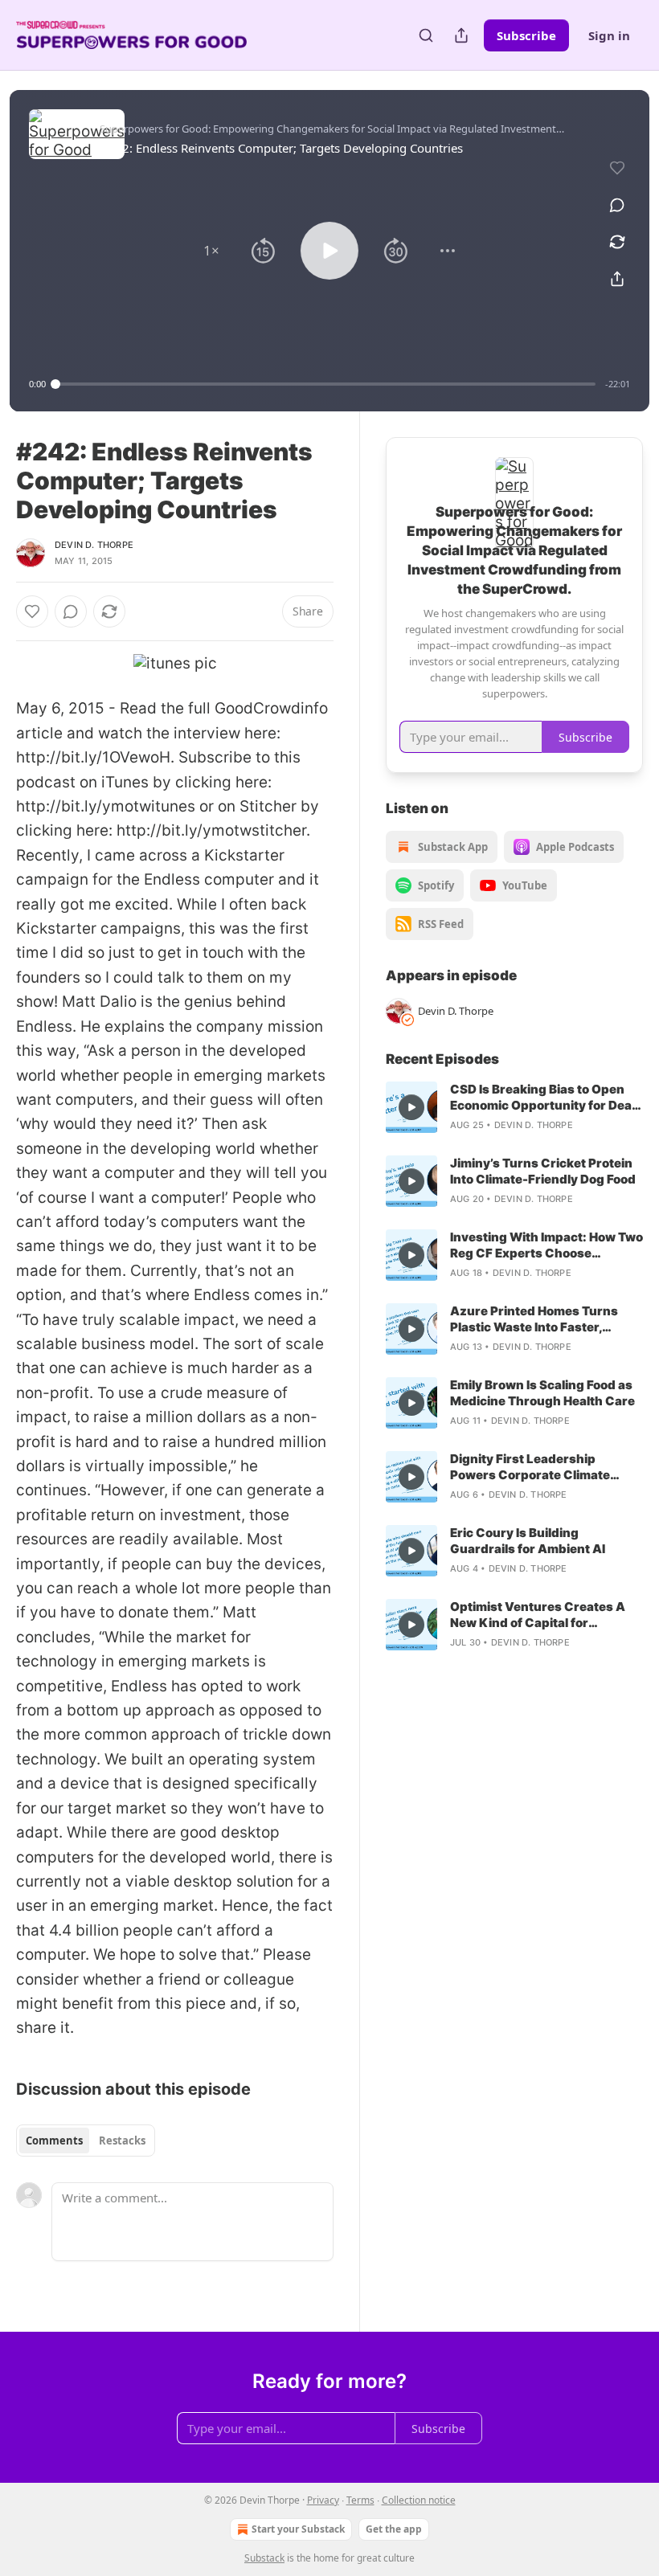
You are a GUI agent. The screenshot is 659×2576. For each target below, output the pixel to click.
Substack (264, 2558)
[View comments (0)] (617, 205)
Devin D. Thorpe (94, 545)
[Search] (426, 35)
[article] (514, 1107)
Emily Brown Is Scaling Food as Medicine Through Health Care (542, 1393)
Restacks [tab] (122, 2141)
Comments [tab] (54, 2141)
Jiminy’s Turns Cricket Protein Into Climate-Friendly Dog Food (543, 1171)
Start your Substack (298, 2529)
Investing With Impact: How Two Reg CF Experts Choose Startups (546, 1245)
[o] (411, 1107)
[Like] (32, 611)
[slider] (325, 384)
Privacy (323, 2500)
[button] (211, 251)
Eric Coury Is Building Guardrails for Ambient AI (528, 1541)
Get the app (394, 2529)
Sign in (609, 35)
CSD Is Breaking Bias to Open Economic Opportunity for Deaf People (543, 1098)
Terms (360, 2500)
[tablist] (86, 2141)
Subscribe (526, 35)
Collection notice (419, 2500)
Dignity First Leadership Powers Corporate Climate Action (530, 1467)
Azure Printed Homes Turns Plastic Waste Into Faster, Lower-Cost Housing (534, 1319)
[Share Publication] (461, 35)
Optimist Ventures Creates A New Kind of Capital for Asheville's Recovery (538, 1615)
